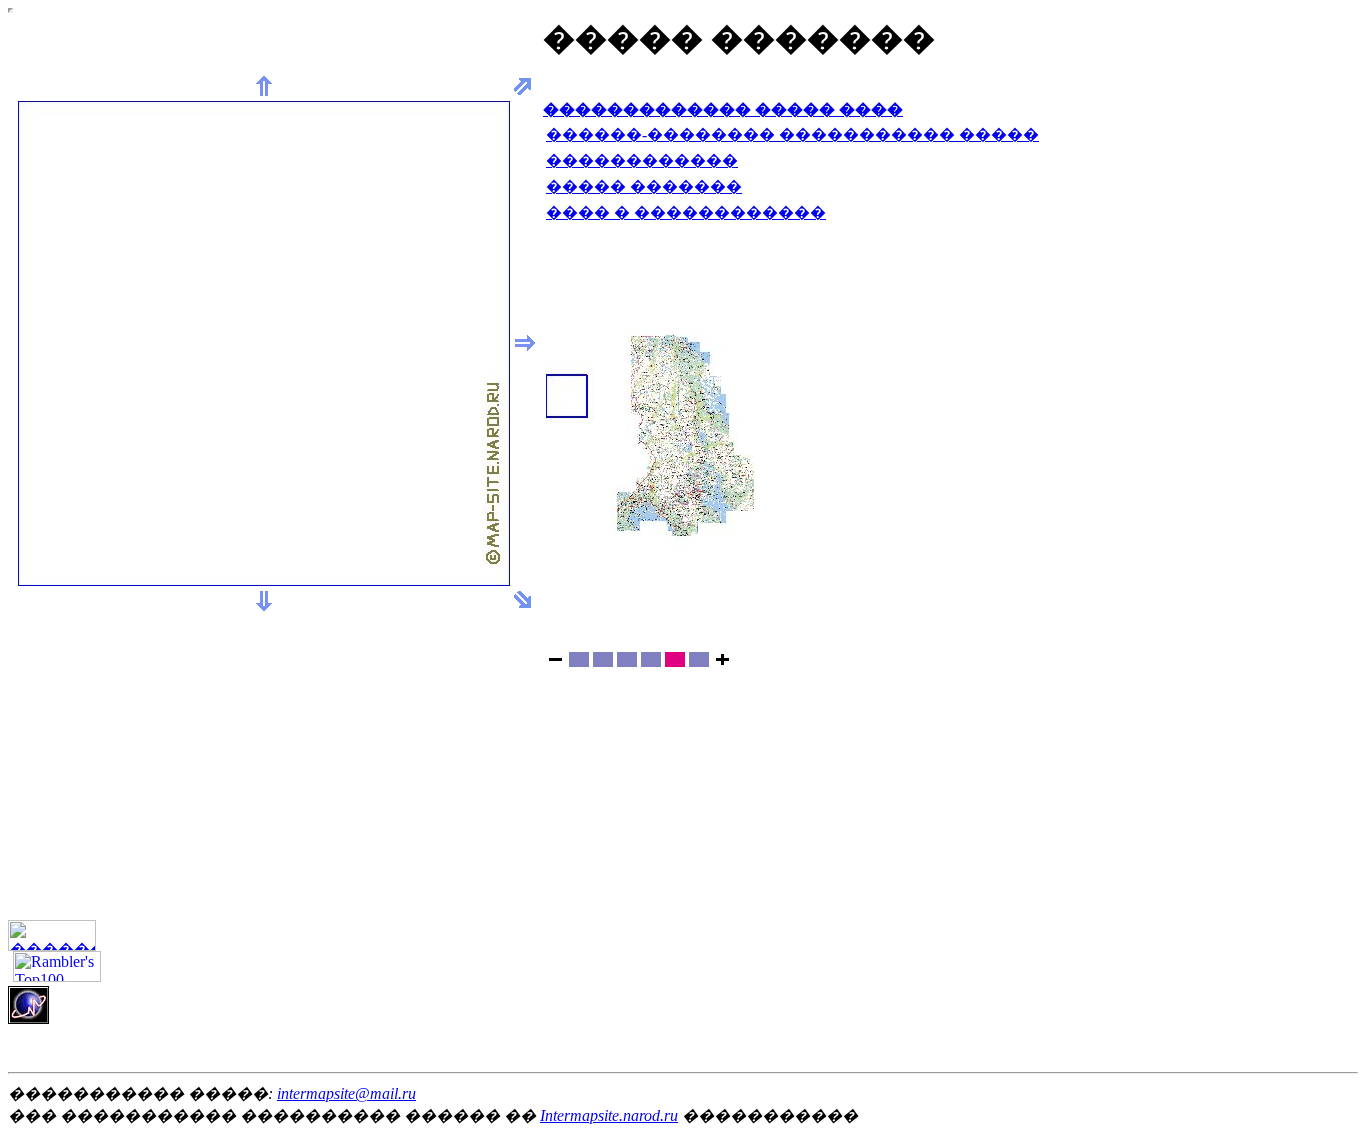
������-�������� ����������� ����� (792, 134)
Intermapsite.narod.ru (609, 1115)
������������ (642, 160)
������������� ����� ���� (723, 109)
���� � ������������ (686, 212)
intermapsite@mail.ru (346, 1093)
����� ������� (644, 186)
